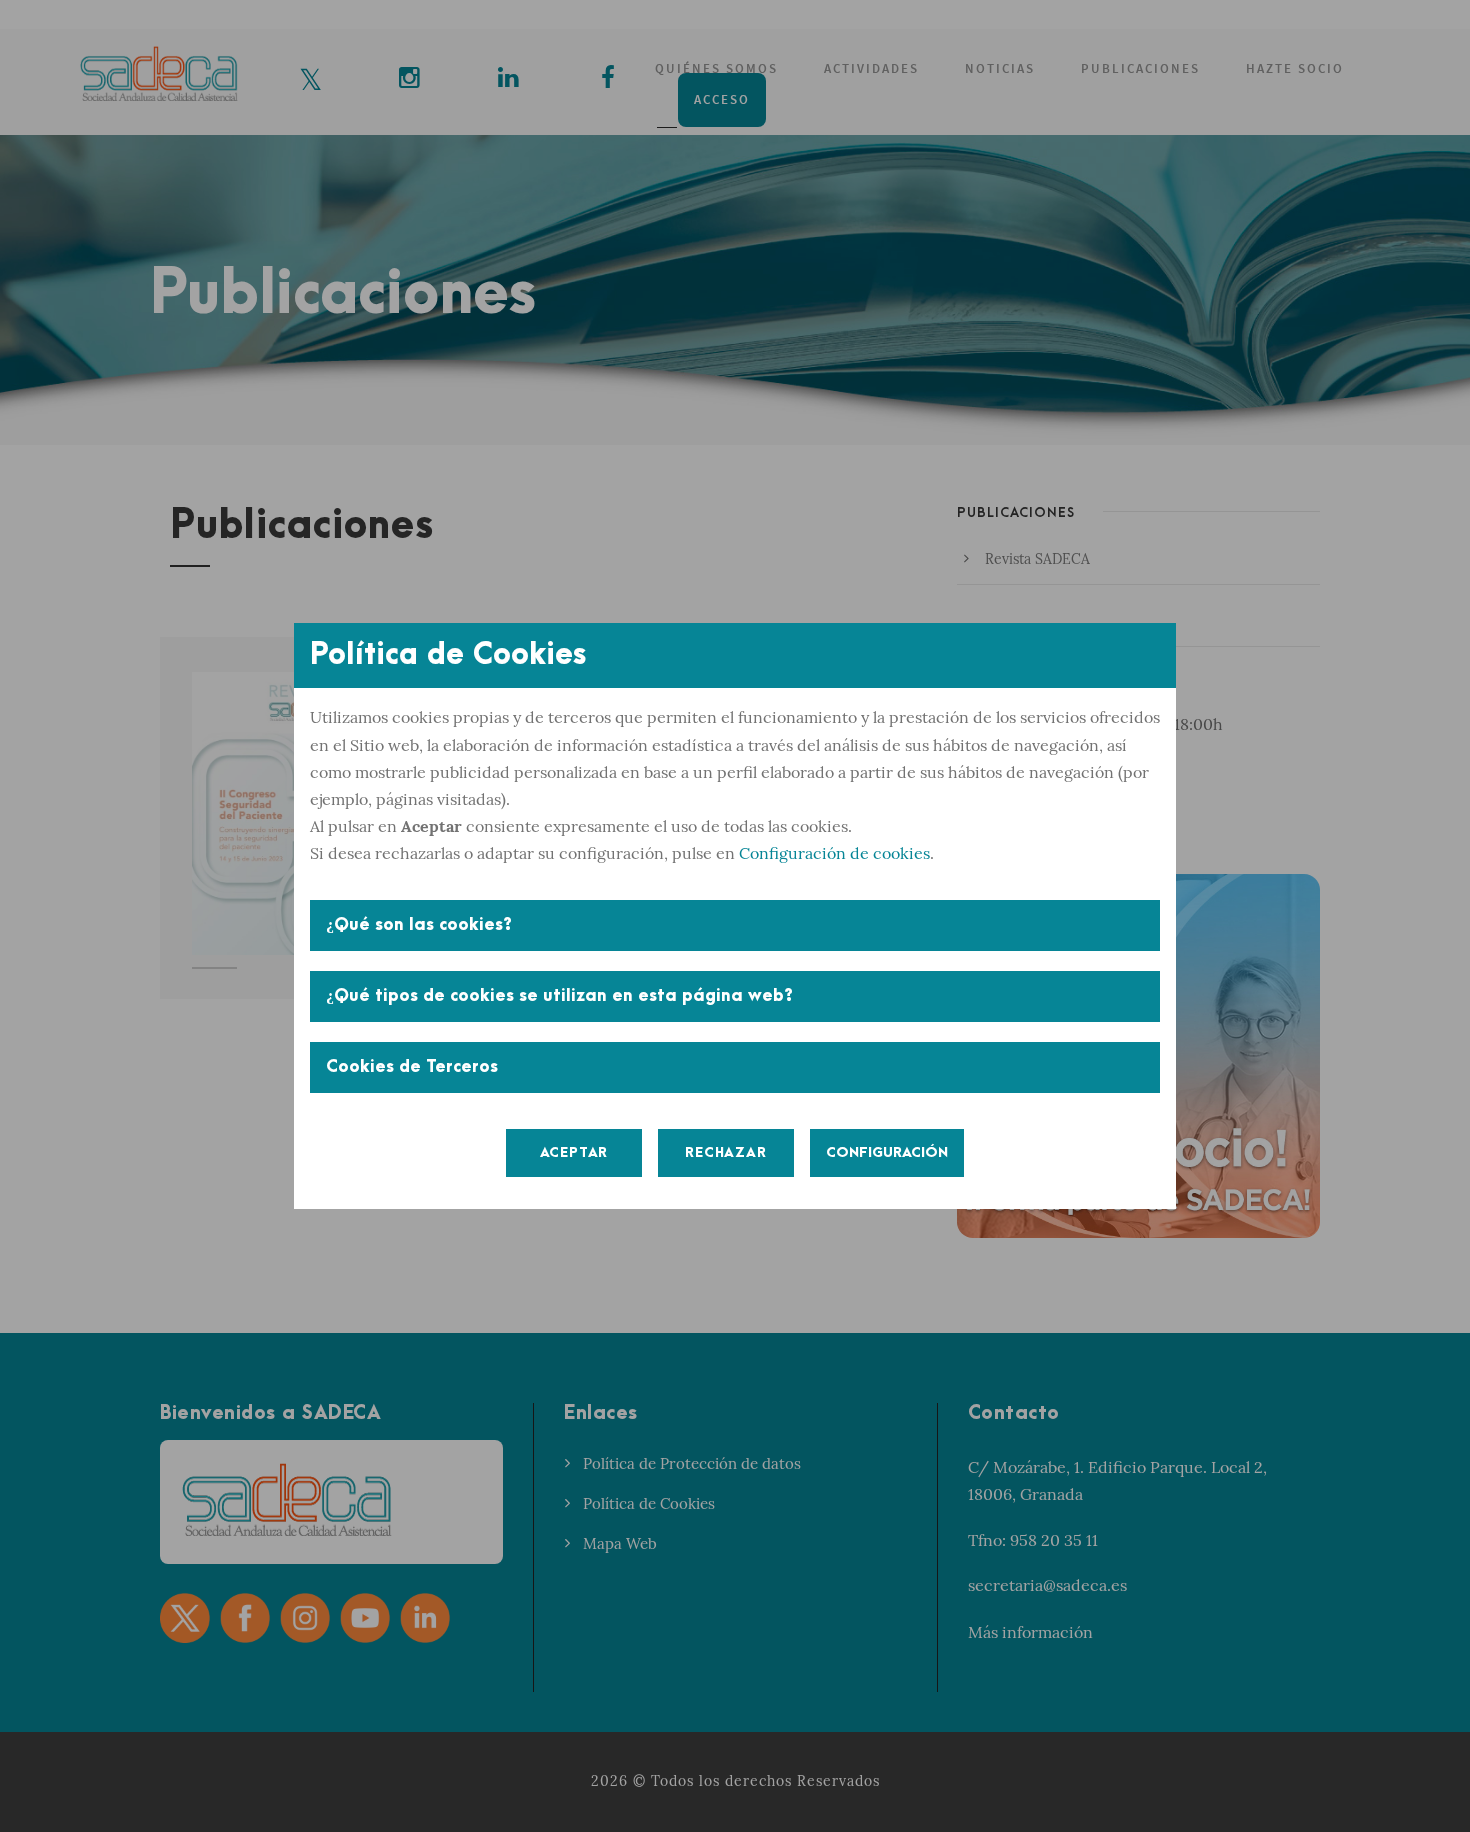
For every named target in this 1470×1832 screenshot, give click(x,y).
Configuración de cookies (834, 853)
